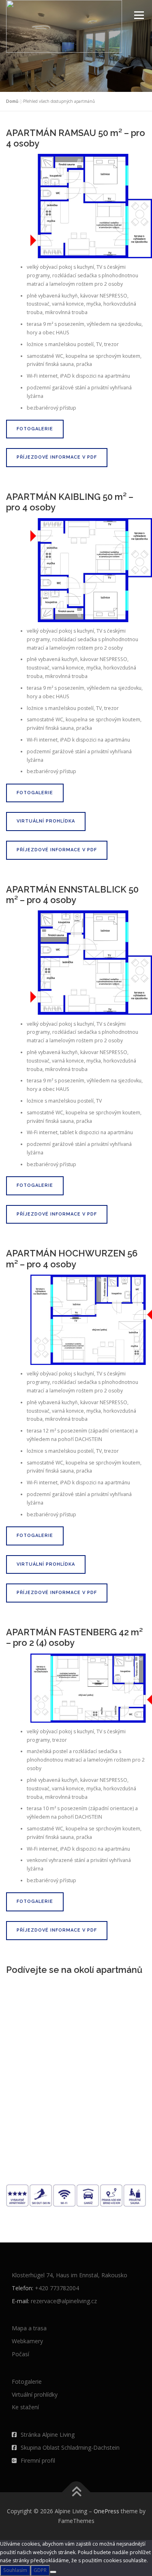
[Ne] (53, 2572)
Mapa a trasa (29, 2328)
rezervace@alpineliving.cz (64, 2301)
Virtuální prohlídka (46, 821)
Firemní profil (38, 2460)
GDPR (40, 2570)
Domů (12, 101)
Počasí (20, 2354)
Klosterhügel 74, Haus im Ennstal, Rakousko (70, 2275)
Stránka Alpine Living (48, 2435)
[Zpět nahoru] (76, 2492)
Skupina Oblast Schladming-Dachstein (70, 2447)
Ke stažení (25, 2407)
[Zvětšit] (141, 164)
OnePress (106, 2511)
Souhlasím (15, 2570)
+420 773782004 (57, 2288)
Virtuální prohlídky (35, 2394)
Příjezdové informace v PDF (57, 457)
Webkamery (27, 2341)
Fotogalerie (35, 429)
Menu (138, 15)
